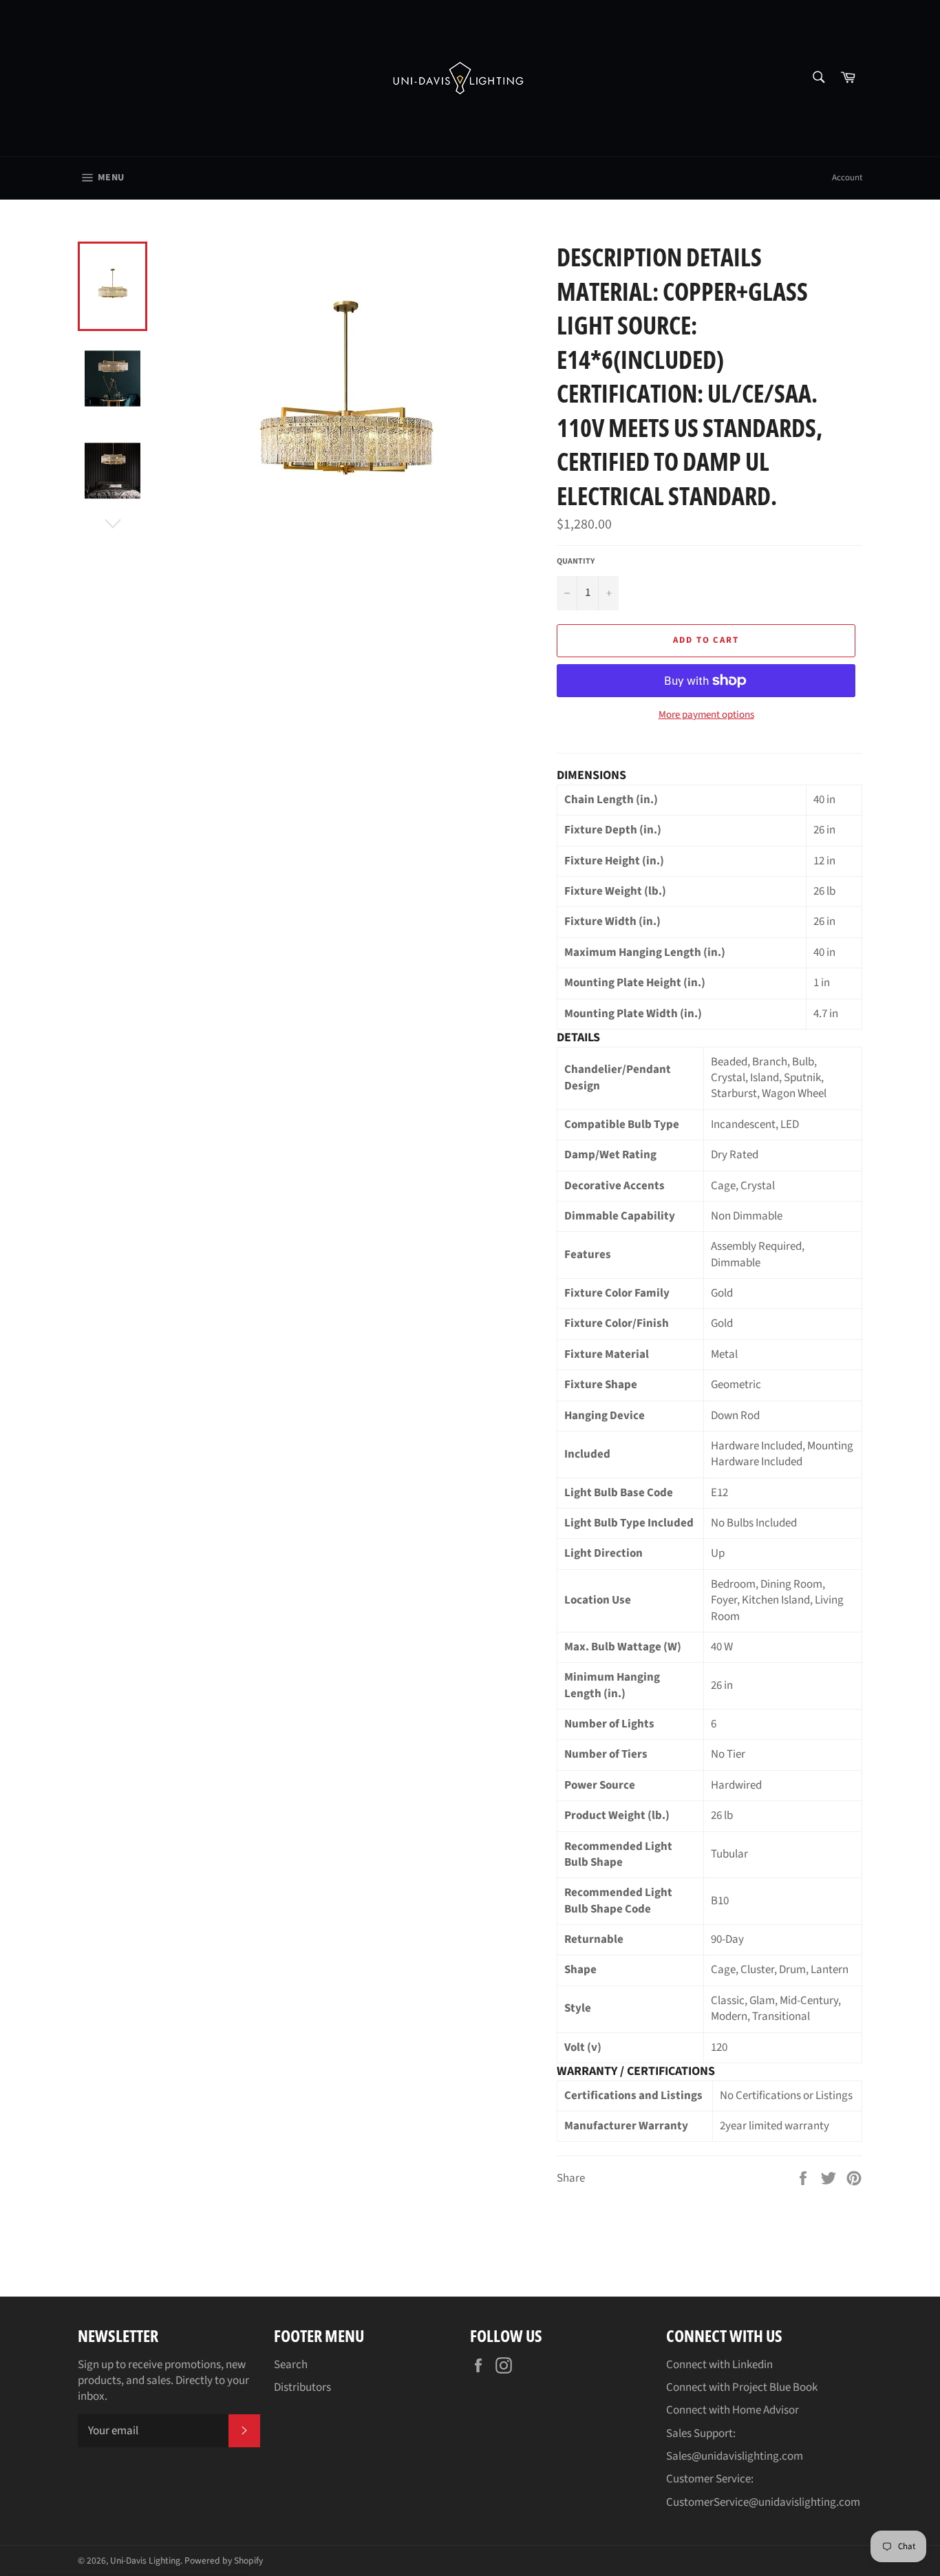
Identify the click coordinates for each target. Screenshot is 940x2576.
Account (847, 178)
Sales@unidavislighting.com (735, 2456)
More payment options (706, 715)
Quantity (576, 562)
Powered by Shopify (224, 2561)
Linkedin (752, 2365)
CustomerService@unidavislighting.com (763, 2502)
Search (291, 2365)
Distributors (302, 2387)
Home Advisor (766, 2410)
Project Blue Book (775, 2387)
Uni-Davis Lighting (145, 2561)
